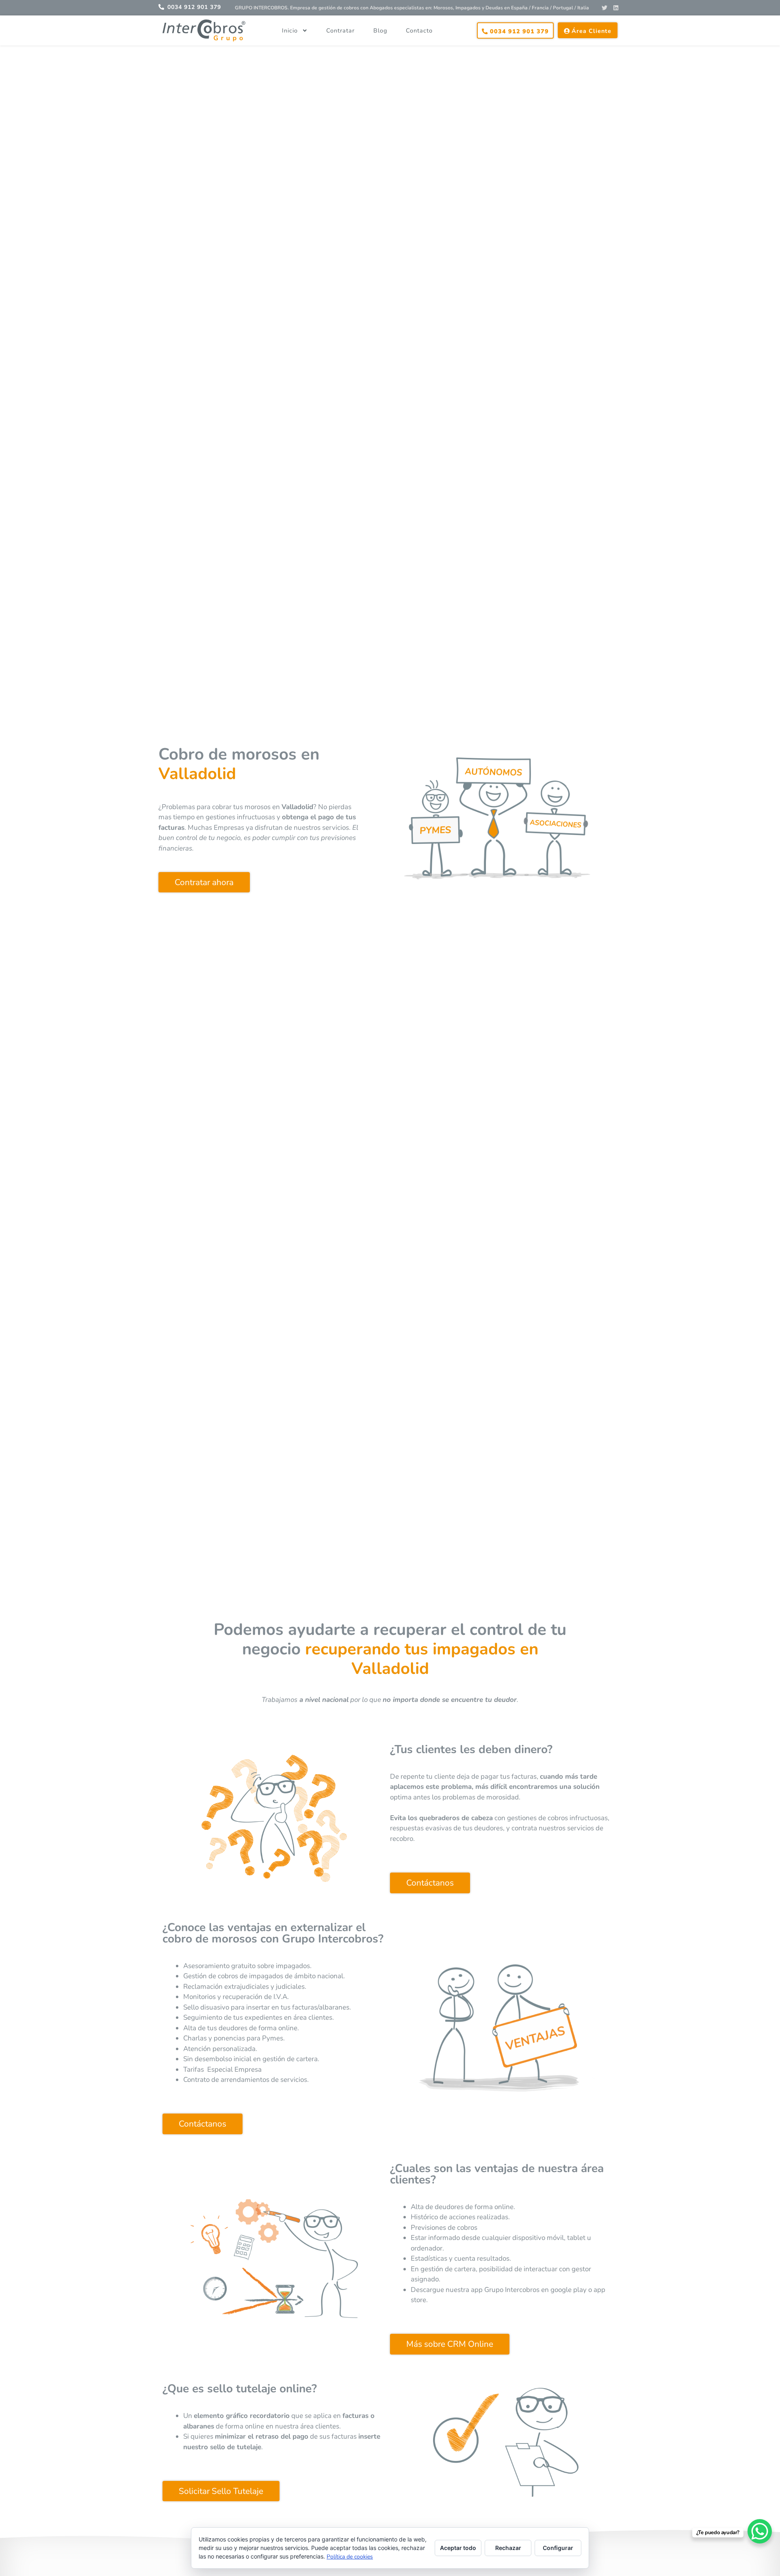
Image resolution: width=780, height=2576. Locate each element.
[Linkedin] (616, 8)
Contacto (419, 30)
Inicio (290, 30)
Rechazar (508, 2548)
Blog (380, 30)
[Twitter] (604, 8)
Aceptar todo (458, 2548)
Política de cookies (350, 2557)
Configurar (558, 2548)
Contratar (340, 30)
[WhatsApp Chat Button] (760, 2531)
